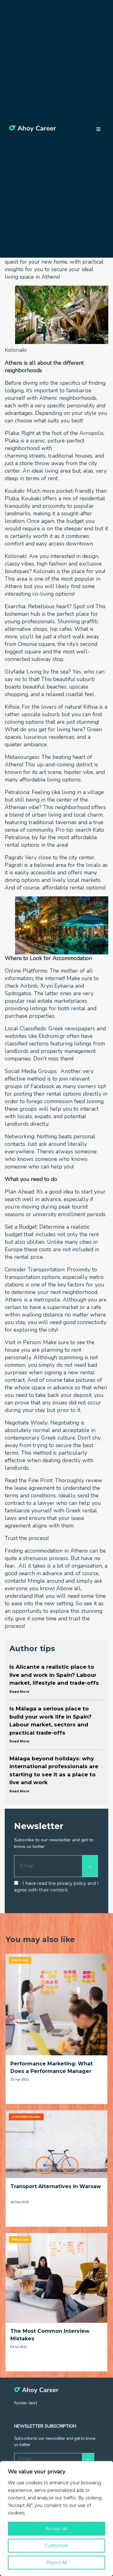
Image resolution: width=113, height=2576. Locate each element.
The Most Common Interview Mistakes (50, 2335)
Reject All (56, 2563)
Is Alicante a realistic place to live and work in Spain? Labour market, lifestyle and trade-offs (54, 1679)
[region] (56, 2519)
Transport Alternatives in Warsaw (56, 2186)
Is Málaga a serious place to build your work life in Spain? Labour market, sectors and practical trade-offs (51, 1724)
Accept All (56, 2529)
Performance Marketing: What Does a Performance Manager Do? (51, 2068)
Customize (56, 2546)
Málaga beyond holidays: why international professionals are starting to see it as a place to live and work (54, 1774)
